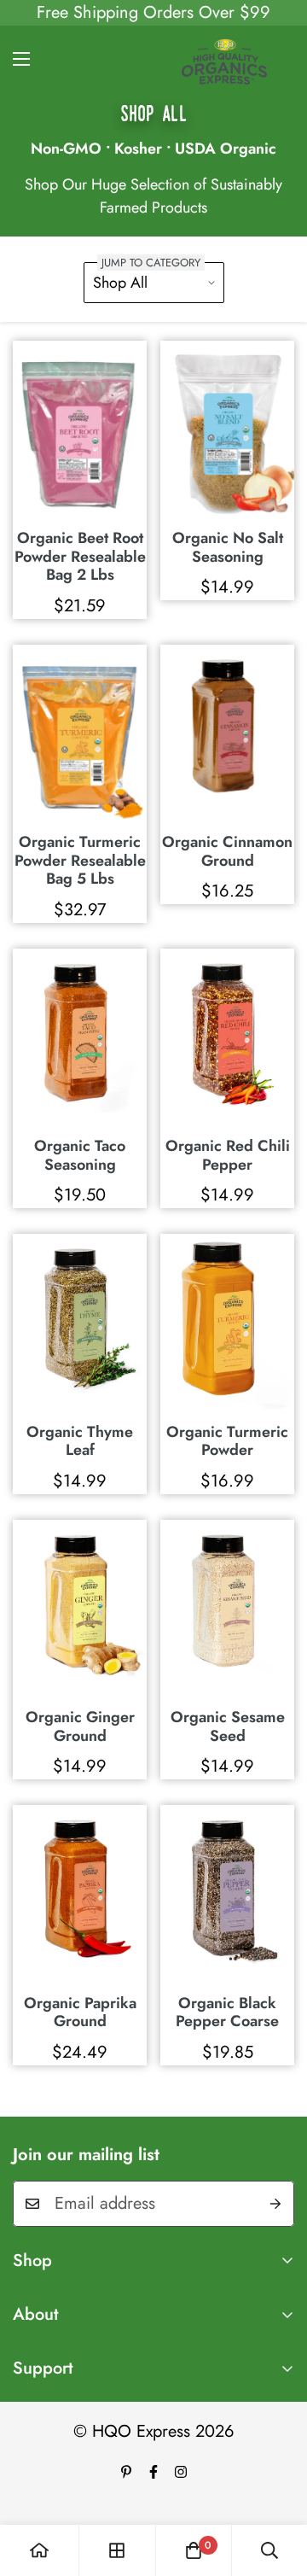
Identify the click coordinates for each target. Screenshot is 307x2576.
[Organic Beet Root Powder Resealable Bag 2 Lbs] (80, 430)
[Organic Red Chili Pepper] (227, 1038)
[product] (39, 2550)
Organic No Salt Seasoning (228, 548)
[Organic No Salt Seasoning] (227, 430)
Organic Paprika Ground (80, 2013)
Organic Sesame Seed (228, 1727)
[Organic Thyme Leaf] (80, 1323)
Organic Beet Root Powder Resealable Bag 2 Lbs (80, 557)
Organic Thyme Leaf (80, 1442)
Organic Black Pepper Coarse (227, 2013)
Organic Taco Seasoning (80, 1156)
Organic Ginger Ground (80, 1727)
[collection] (117, 2550)
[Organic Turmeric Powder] (227, 1323)
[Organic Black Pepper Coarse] (227, 1894)
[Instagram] (181, 2472)
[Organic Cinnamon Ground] (227, 734)
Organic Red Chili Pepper (228, 1156)
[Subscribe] (275, 2204)
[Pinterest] (126, 2472)
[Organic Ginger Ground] (80, 1609)
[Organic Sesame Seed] (227, 1609)
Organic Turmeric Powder (227, 1442)
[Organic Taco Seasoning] (80, 1038)
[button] (194, 2550)
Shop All (120, 283)
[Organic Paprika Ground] (80, 1894)
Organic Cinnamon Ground (227, 852)
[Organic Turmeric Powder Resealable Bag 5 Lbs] (80, 734)
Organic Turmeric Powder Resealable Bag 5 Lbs (80, 861)
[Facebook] (153, 2472)
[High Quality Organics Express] (224, 59)
